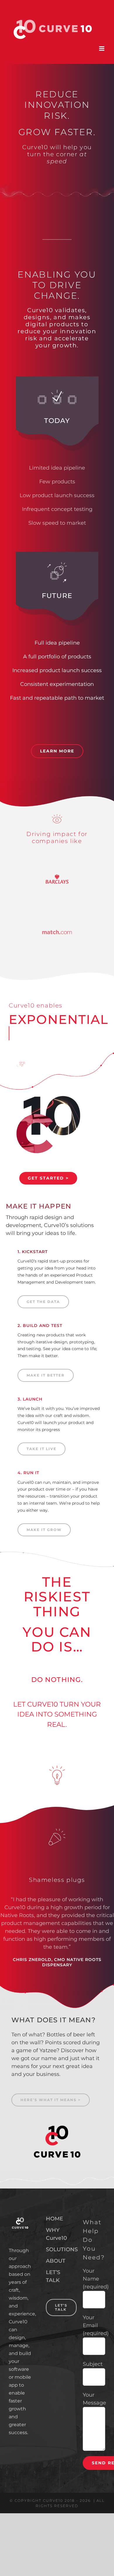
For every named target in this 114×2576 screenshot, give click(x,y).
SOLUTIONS (57, 2249)
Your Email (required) (96, 2325)
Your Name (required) (96, 2279)
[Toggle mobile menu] (102, 49)
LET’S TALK (53, 2276)
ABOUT (56, 2261)
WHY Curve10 (56, 2234)
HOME (55, 2219)
